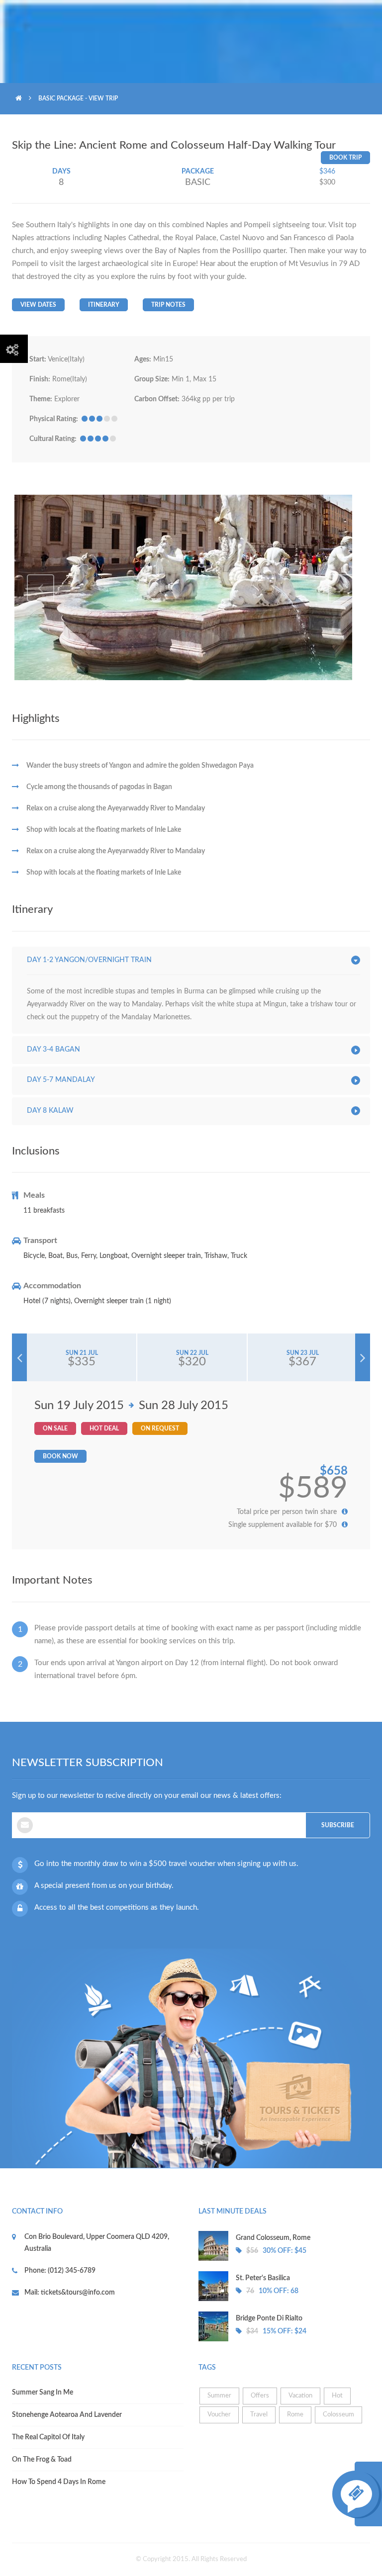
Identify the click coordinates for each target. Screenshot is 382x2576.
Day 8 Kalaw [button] (50, 1111)
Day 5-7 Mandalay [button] (61, 1080)
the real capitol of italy (48, 2437)
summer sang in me (43, 2393)
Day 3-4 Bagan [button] (53, 1050)
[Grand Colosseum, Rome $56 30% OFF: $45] (284, 2259)
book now (60, 1456)
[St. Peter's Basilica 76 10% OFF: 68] (284, 2299)
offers (260, 2396)
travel (259, 2415)
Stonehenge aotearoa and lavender (67, 2415)
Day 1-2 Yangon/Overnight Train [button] (89, 960)
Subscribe (338, 1825)
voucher (219, 2415)
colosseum (338, 2415)
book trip (345, 158)
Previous (41, 588)
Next (341, 588)
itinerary (104, 305)
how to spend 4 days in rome (59, 2482)
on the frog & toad (42, 2460)
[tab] (193, 961)
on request (160, 1428)
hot (337, 2396)
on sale (55, 1428)
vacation (300, 2396)
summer (219, 2396)
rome (295, 2415)
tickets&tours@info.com (77, 2293)
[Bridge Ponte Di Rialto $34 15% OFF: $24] (284, 2339)
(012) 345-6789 (71, 2271)
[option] (191, 587)
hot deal (104, 1428)
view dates (38, 305)
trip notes (168, 305)
